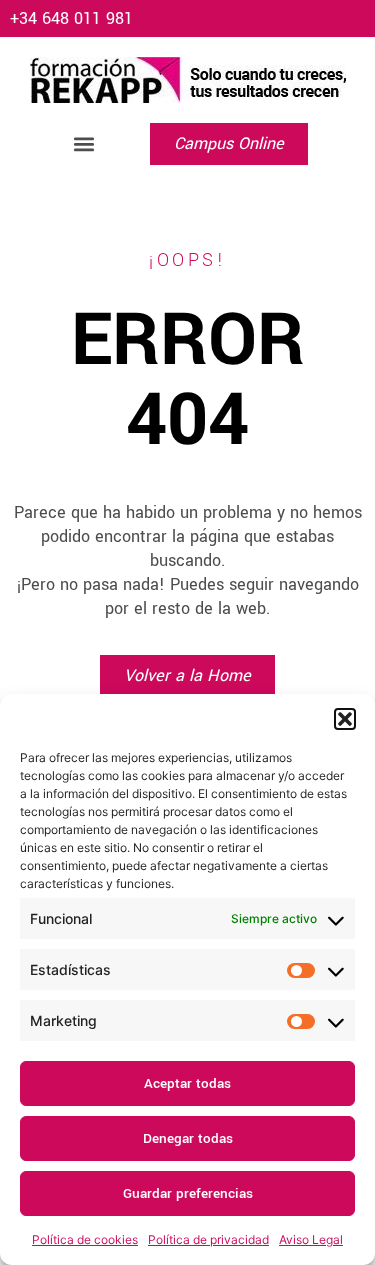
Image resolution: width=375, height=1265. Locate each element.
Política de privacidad (208, 1239)
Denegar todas (188, 1138)
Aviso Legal (311, 1239)
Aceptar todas (187, 1083)
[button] (345, 719)
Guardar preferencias (188, 1193)
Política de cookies (85, 1239)
